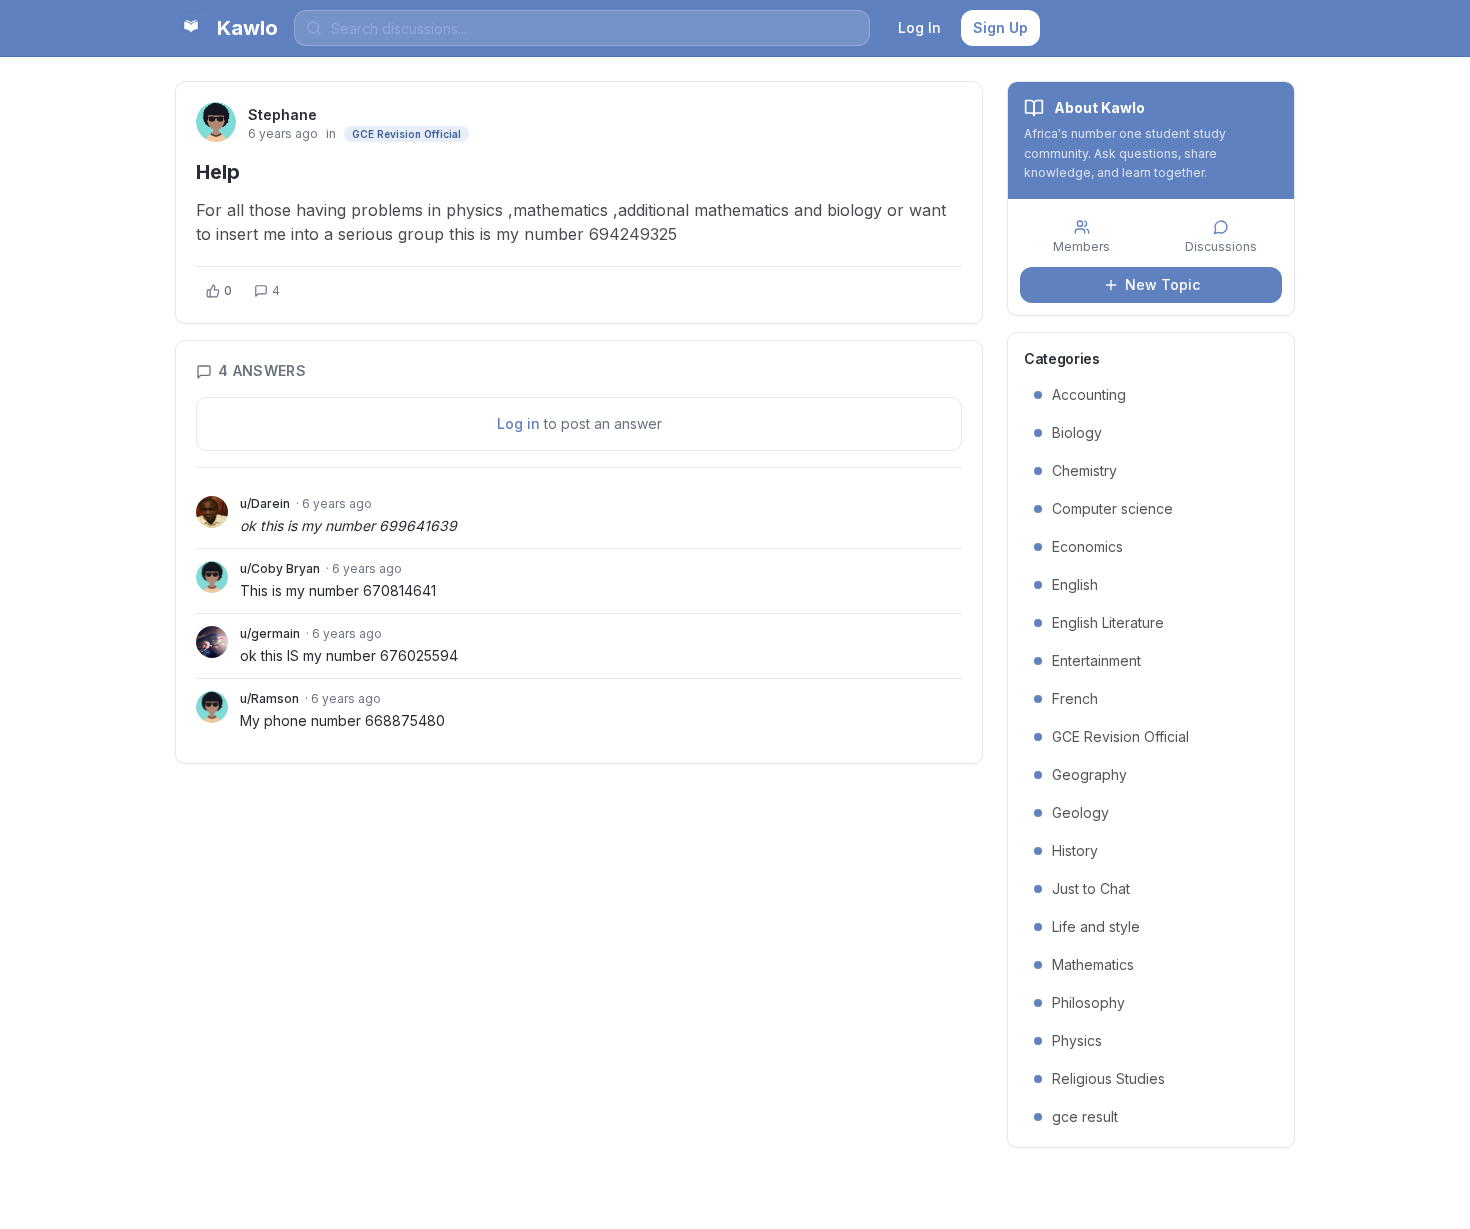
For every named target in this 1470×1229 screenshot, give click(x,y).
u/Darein (265, 503)
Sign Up (1000, 27)
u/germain (270, 633)
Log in (518, 423)
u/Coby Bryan (280, 568)
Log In (919, 27)
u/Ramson (269, 698)
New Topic (1162, 284)
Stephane (282, 114)
